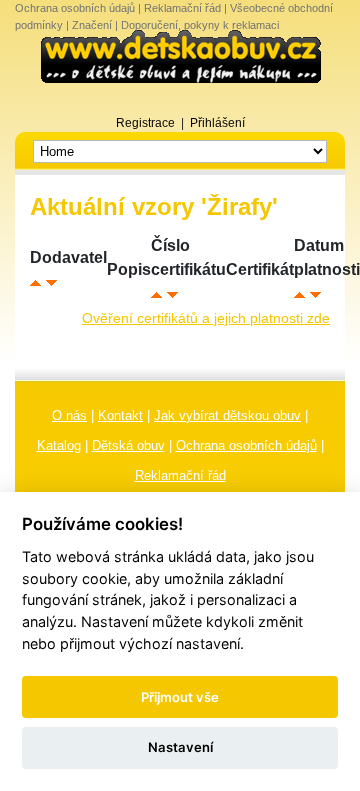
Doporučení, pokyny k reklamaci (200, 25)
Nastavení (180, 747)
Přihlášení (217, 123)
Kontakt (120, 415)
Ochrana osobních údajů (75, 8)
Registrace (145, 123)
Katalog (59, 445)
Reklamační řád (182, 8)
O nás (69, 415)
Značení (92, 25)
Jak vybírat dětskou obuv (227, 415)
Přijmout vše (180, 697)
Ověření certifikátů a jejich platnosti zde (206, 318)
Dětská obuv (128, 445)
